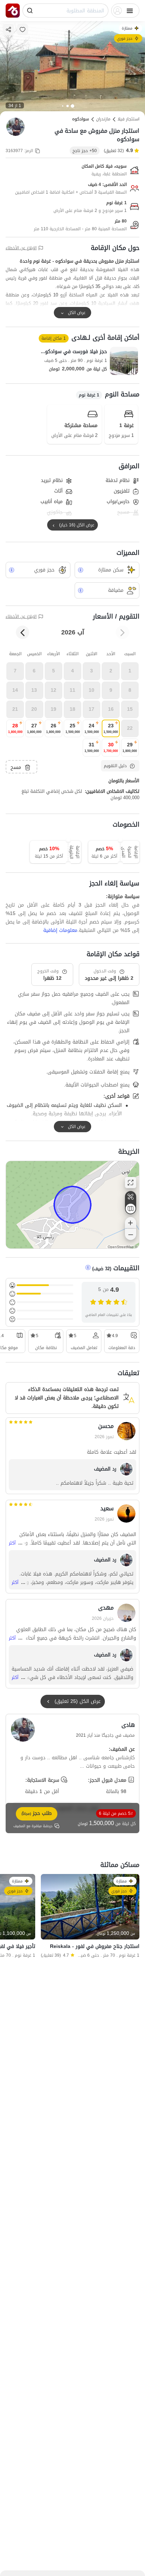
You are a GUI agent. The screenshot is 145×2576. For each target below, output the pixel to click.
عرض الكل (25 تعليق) (78, 1701)
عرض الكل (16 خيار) (77, 525)
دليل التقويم (115, 766)
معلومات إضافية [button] (60, 930)
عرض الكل (77, 313)
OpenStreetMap (121, 1247)
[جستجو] (30, 11)
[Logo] (13, 11)
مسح (16, 767)
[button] (130, 671)
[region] (72, 1205)
